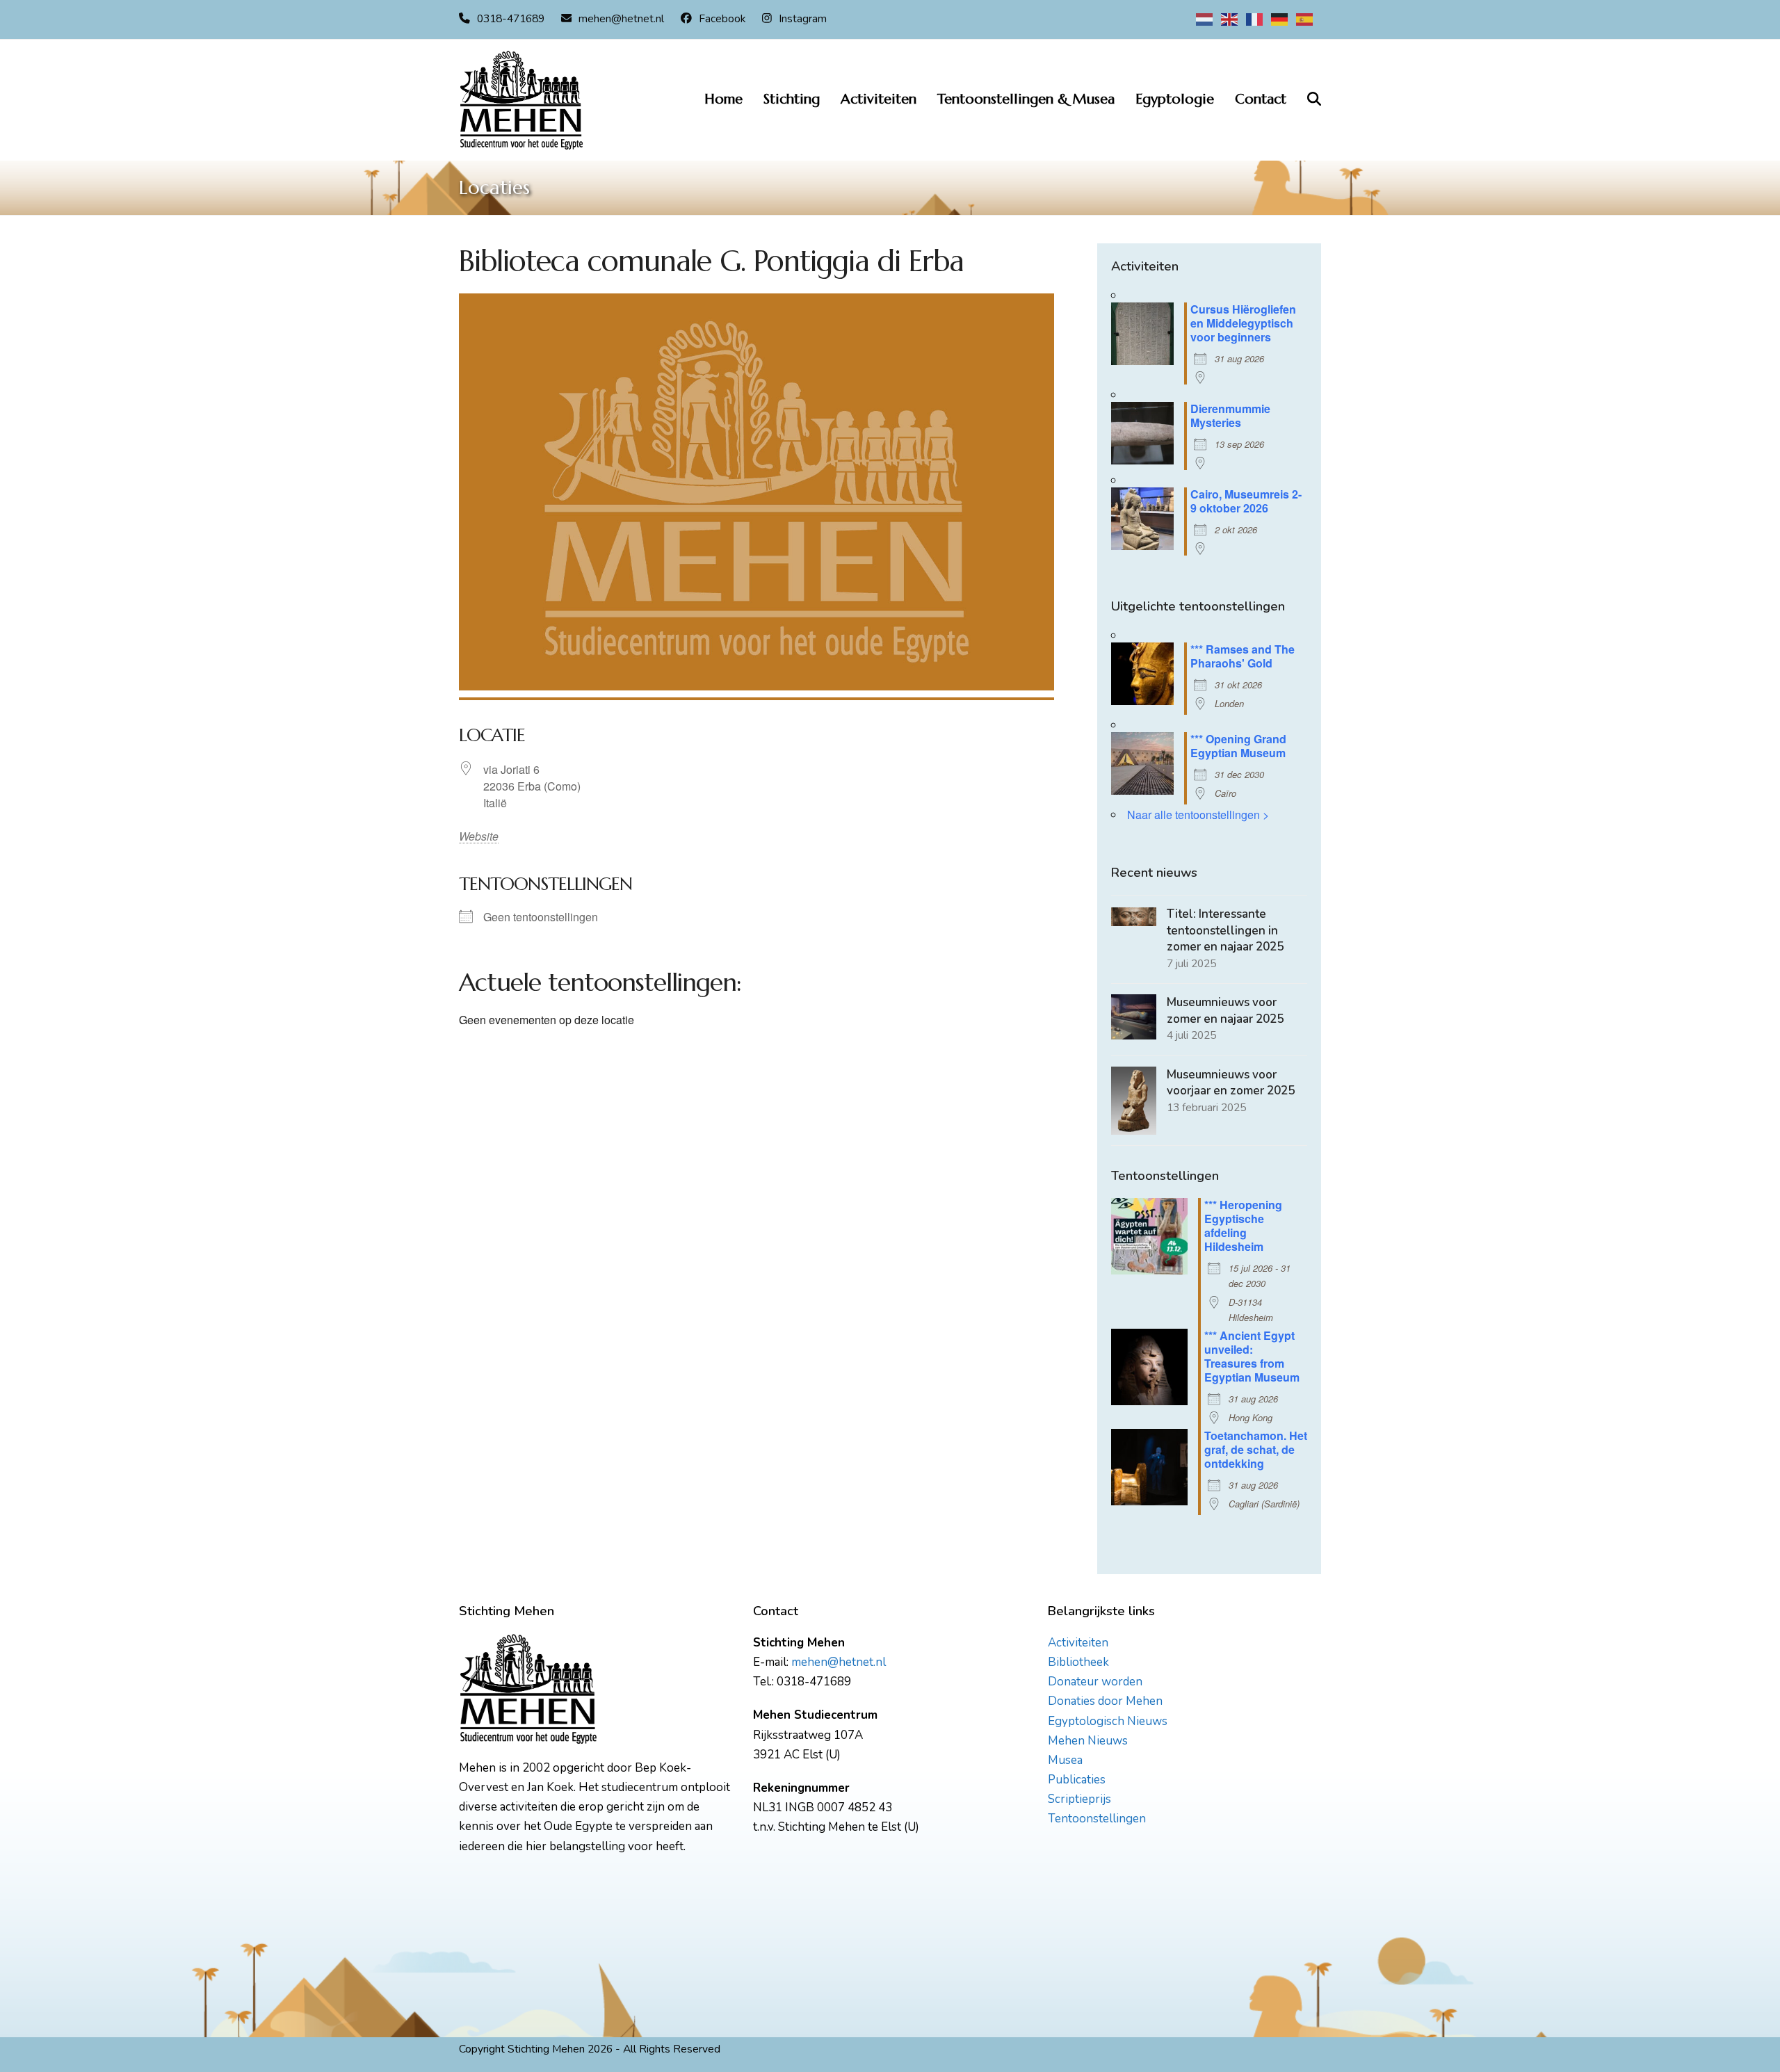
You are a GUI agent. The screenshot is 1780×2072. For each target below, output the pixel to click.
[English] (1230, 19)
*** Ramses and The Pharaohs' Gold (1243, 656)
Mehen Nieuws (1088, 1741)
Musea (1065, 1760)
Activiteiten (1078, 1643)
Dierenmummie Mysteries (1230, 415)
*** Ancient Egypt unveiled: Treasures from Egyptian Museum (1252, 1356)
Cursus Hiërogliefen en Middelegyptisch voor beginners (1243, 323)
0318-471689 (511, 19)
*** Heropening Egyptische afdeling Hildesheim (1243, 1225)
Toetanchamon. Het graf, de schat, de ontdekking (1256, 1449)
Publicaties (1077, 1780)
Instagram (803, 19)
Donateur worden (1095, 1682)
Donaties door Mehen (1105, 1701)
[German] (1280, 19)
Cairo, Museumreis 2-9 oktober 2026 (1246, 501)
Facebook (722, 19)
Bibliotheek (1078, 1662)
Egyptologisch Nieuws (1108, 1721)
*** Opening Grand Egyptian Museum (1238, 746)
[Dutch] (1205, 19)
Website (471, 836)
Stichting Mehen (546, 2049)
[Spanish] (1305, 19)
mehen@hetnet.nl (621, 19)
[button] (1314, 100)
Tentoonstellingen (1097, 1819)
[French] (1255, 19)
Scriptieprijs (1079, 1799)
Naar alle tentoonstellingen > (1198, 815)
